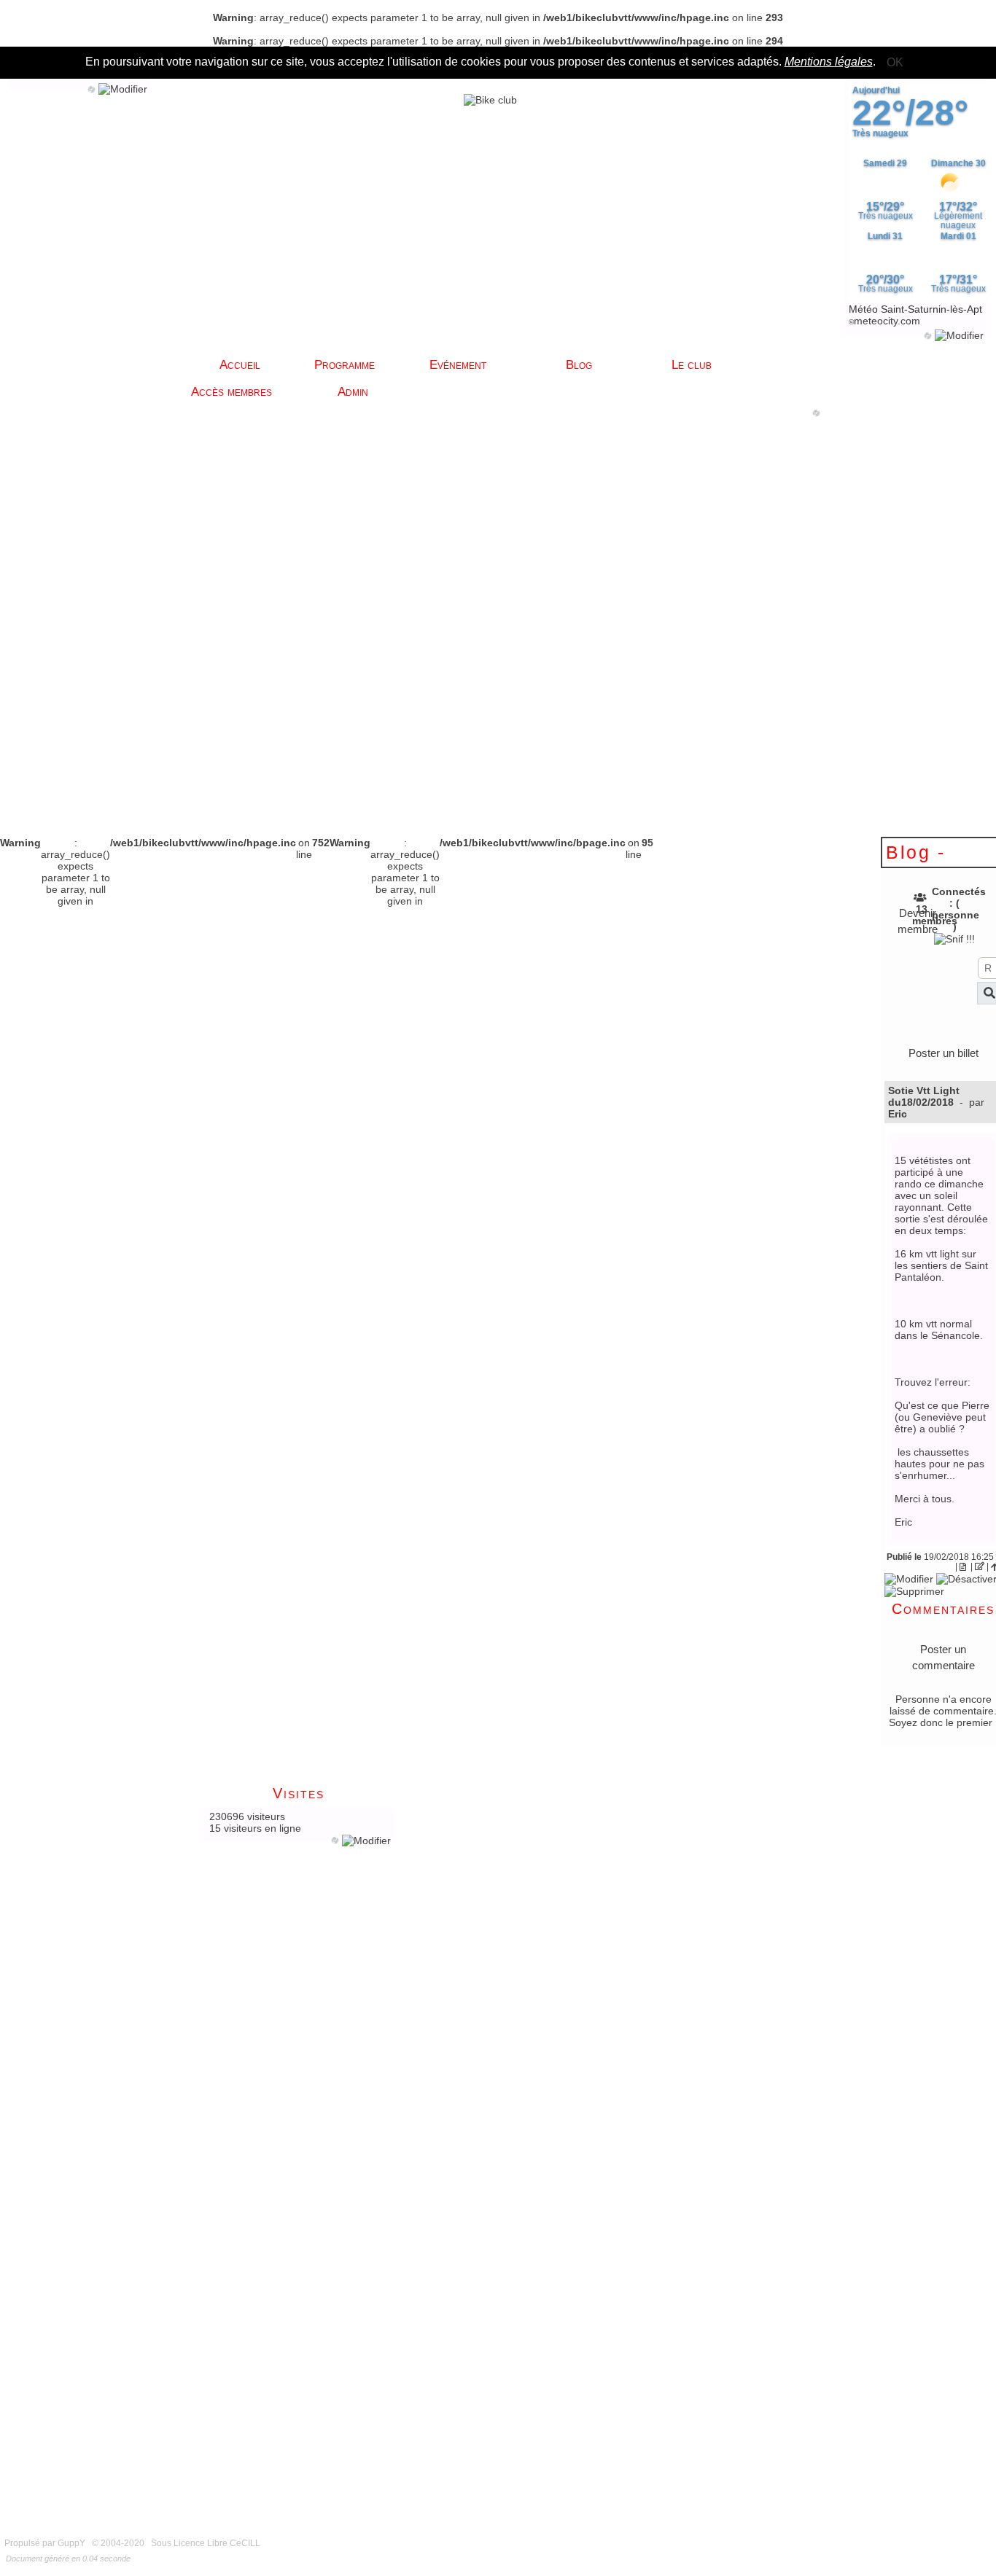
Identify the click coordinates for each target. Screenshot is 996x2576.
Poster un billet (944, 1053)
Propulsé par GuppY (46, 2543)
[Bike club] (490, 99)
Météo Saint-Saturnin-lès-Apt (915, 309)
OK (895, 62)
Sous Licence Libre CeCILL (207, 2543)
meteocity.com (887, 321)
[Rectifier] (980, 1566)
